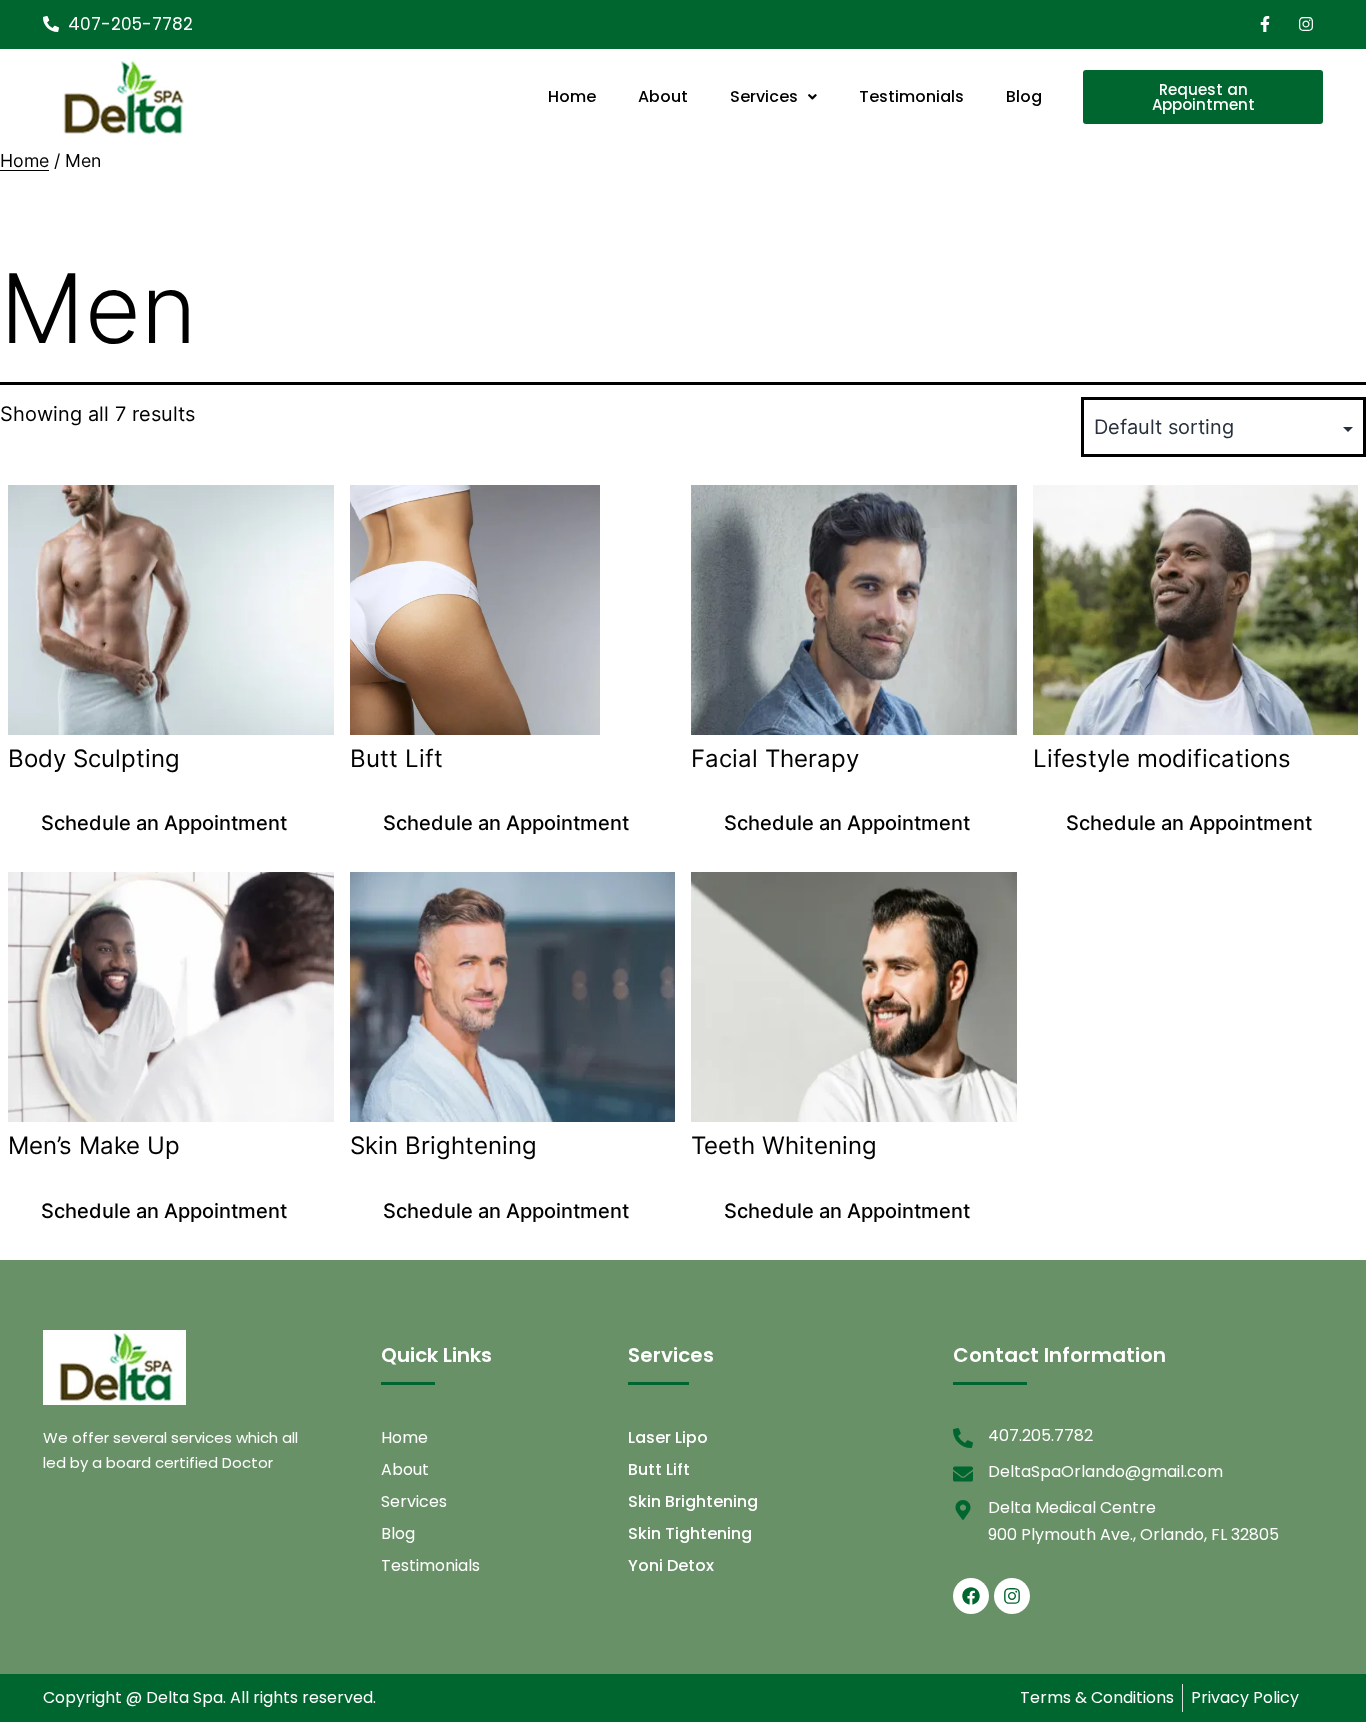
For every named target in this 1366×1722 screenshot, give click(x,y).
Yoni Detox (671, 1565)
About (663, 96)
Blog (1024, 96)
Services (764, 96)
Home (572, 96)
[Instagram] (1012, 1596)
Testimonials (911, 96)
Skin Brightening (693, 1501)
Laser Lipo (668, 1437)
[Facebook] (971, 1596)
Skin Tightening (690, 1533)
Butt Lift (659, 1469)
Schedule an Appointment (164, 823)
